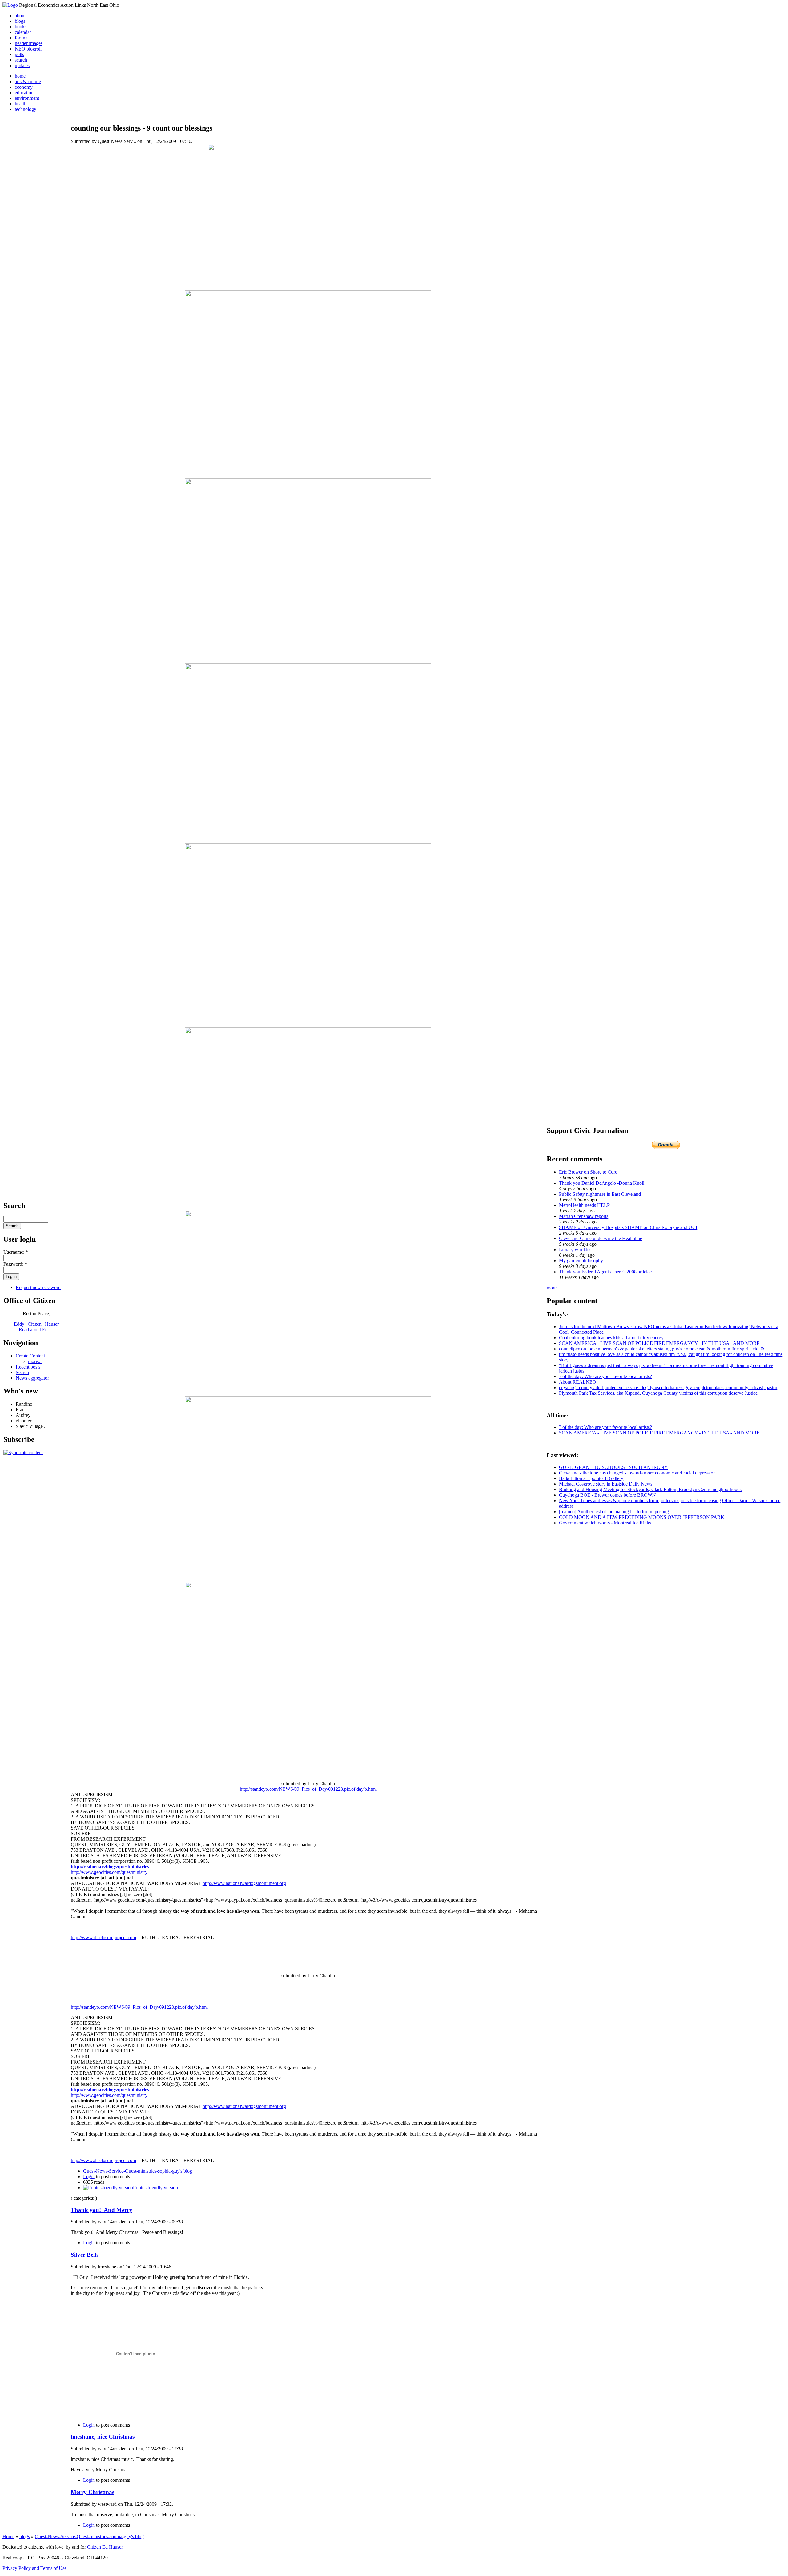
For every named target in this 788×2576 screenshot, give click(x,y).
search (21, 60)
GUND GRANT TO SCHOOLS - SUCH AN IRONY (613, 1467)
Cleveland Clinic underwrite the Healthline (601, 1238)
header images (29, 43)
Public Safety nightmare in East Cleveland (600, 1194)
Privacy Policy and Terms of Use (34, 2568)
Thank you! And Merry (102, 2210)
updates (22, 65)
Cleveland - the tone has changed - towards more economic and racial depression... (639, 1473)
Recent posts (28, 1367)
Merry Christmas (92, 2492)
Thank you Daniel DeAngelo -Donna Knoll (602, 1183)
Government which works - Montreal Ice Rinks (605, 1523)
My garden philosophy (581, 1261)
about (20, 16)
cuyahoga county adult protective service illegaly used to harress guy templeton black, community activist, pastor (668, 1387)
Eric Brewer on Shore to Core (588, 1172)
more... (35, 1361)
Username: (16, 1252)
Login (89, 2176)
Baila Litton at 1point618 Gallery (591, 1478)
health (21, 104)
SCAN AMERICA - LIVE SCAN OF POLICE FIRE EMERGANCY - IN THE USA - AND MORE (659, 1343)
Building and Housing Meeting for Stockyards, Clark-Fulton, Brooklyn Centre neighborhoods (650, 1489)
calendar (23, 32)
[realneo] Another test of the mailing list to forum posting (614, 1512)
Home (8, 2536)
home (20, 76)
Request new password (38, 1287)
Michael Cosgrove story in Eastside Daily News (606, 1484)
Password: (15, 1264)
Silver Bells (85, 2255)
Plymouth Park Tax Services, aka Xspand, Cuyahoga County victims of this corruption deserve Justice (658, 1393)
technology (26, 109)
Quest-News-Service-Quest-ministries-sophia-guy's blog (138, 2171)
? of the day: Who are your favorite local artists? (605, 1376)
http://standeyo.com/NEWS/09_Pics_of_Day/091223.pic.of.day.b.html (308, 1789)
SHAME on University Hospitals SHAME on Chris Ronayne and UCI (628, 1227)
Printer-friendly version (155, 2188)
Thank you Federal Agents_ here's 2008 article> (606, 1272)
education (24, 93)
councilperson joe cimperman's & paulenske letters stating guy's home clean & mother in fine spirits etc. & (662, 1349)
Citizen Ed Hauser (105, 2547)
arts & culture (28, 81)
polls (19, 54)
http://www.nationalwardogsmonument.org (244, 1883)
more (552, 1288)
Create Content (30, 1356)
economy (24, 87)
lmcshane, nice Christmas (103, 2437)
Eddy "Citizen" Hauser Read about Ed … (36, 1327)
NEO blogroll (28, 49)
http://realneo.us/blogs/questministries (110, 1867)
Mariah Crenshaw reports (584, 1216)
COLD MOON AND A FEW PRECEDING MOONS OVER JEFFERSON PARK (642, 1517)
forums (22, 38)
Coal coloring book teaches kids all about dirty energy (611, 1338)
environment (27, 98)
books (21, 27)
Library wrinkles (575, 1250)
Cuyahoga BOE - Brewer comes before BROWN (607, 1495)
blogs (20, 21)
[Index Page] (10, 5)
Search (22, 1372)
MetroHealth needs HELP (584, 1205)
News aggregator (32, 1378)
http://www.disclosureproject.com (103, 1937)
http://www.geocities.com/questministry (109, 1872)
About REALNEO (578, 1382)
